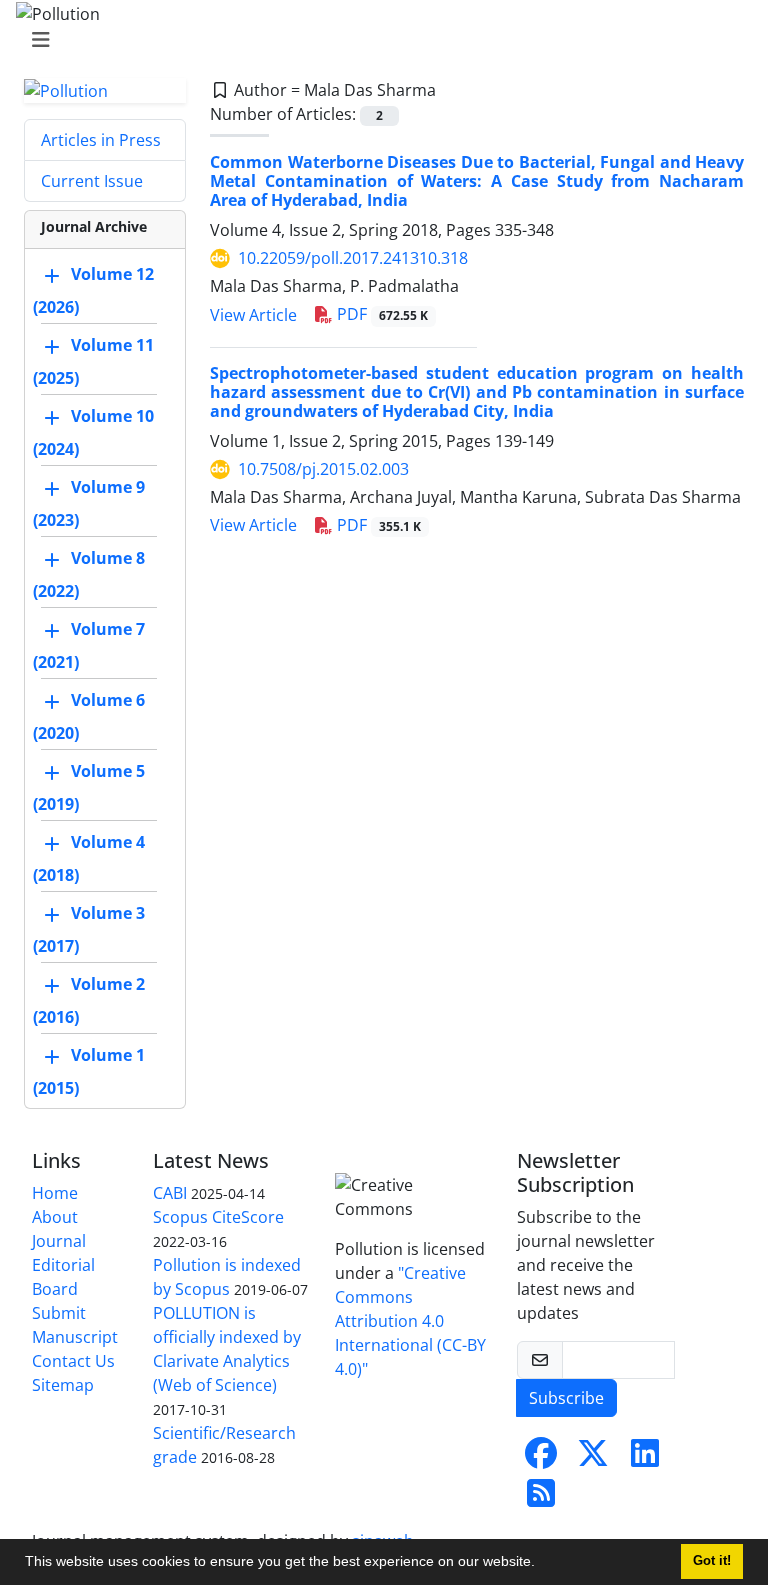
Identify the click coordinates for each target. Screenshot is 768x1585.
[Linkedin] (645, 1459)
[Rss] (541, 1499)
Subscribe (566, 1398)
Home (55, 1193)
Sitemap (63, 1385)
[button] (542, 1564)
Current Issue (92, 181)
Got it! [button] (712, 1561)
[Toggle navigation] (378, 40)
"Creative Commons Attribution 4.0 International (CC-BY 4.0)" (410, 1321)
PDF (380, 314)
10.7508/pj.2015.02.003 (323, 469)
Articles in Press (101, 140)
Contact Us (73, 1361)
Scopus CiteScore (218, 1217)
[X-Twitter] (593, 1459)
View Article (253, 315)
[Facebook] (541, 1459)
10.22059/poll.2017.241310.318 (353, 258)
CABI (170, 1193)
